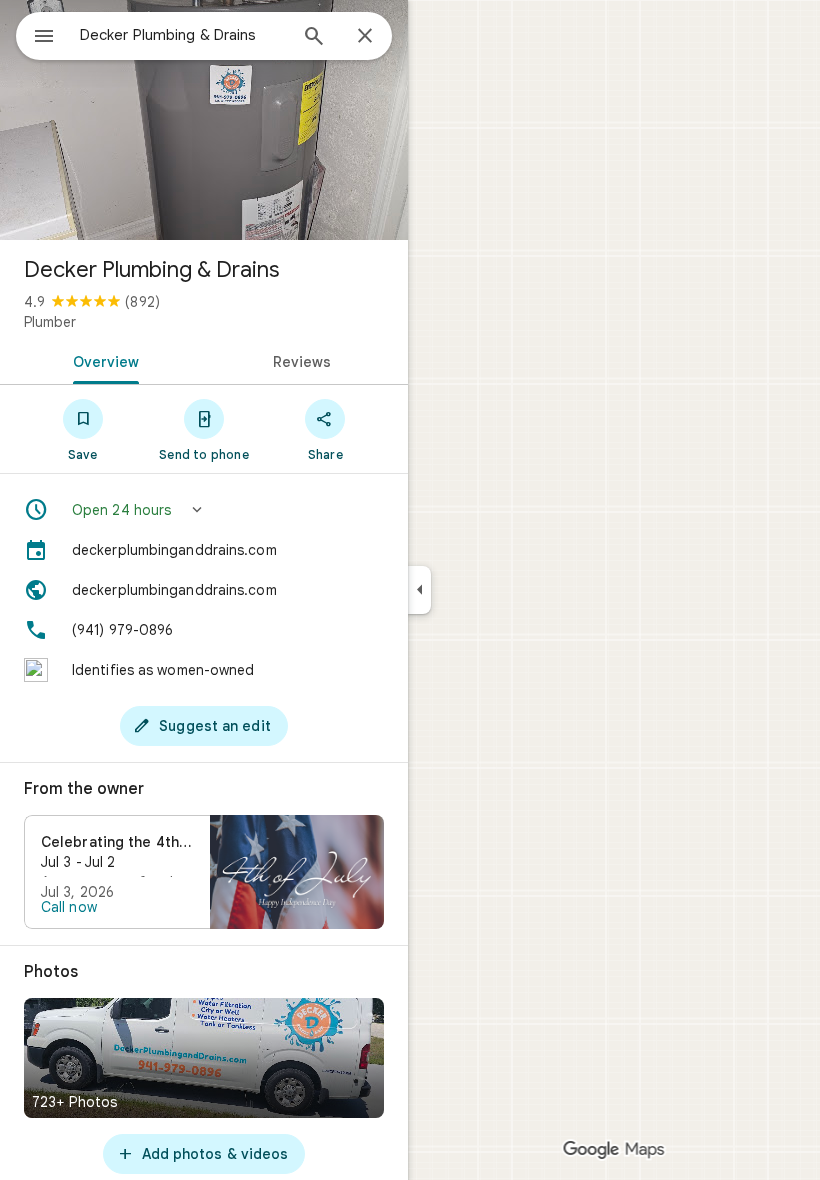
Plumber (50, 322)
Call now (69, 907)
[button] (204, 510)
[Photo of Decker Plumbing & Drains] (204, 120)
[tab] (102, 360)
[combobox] (183, 35)
